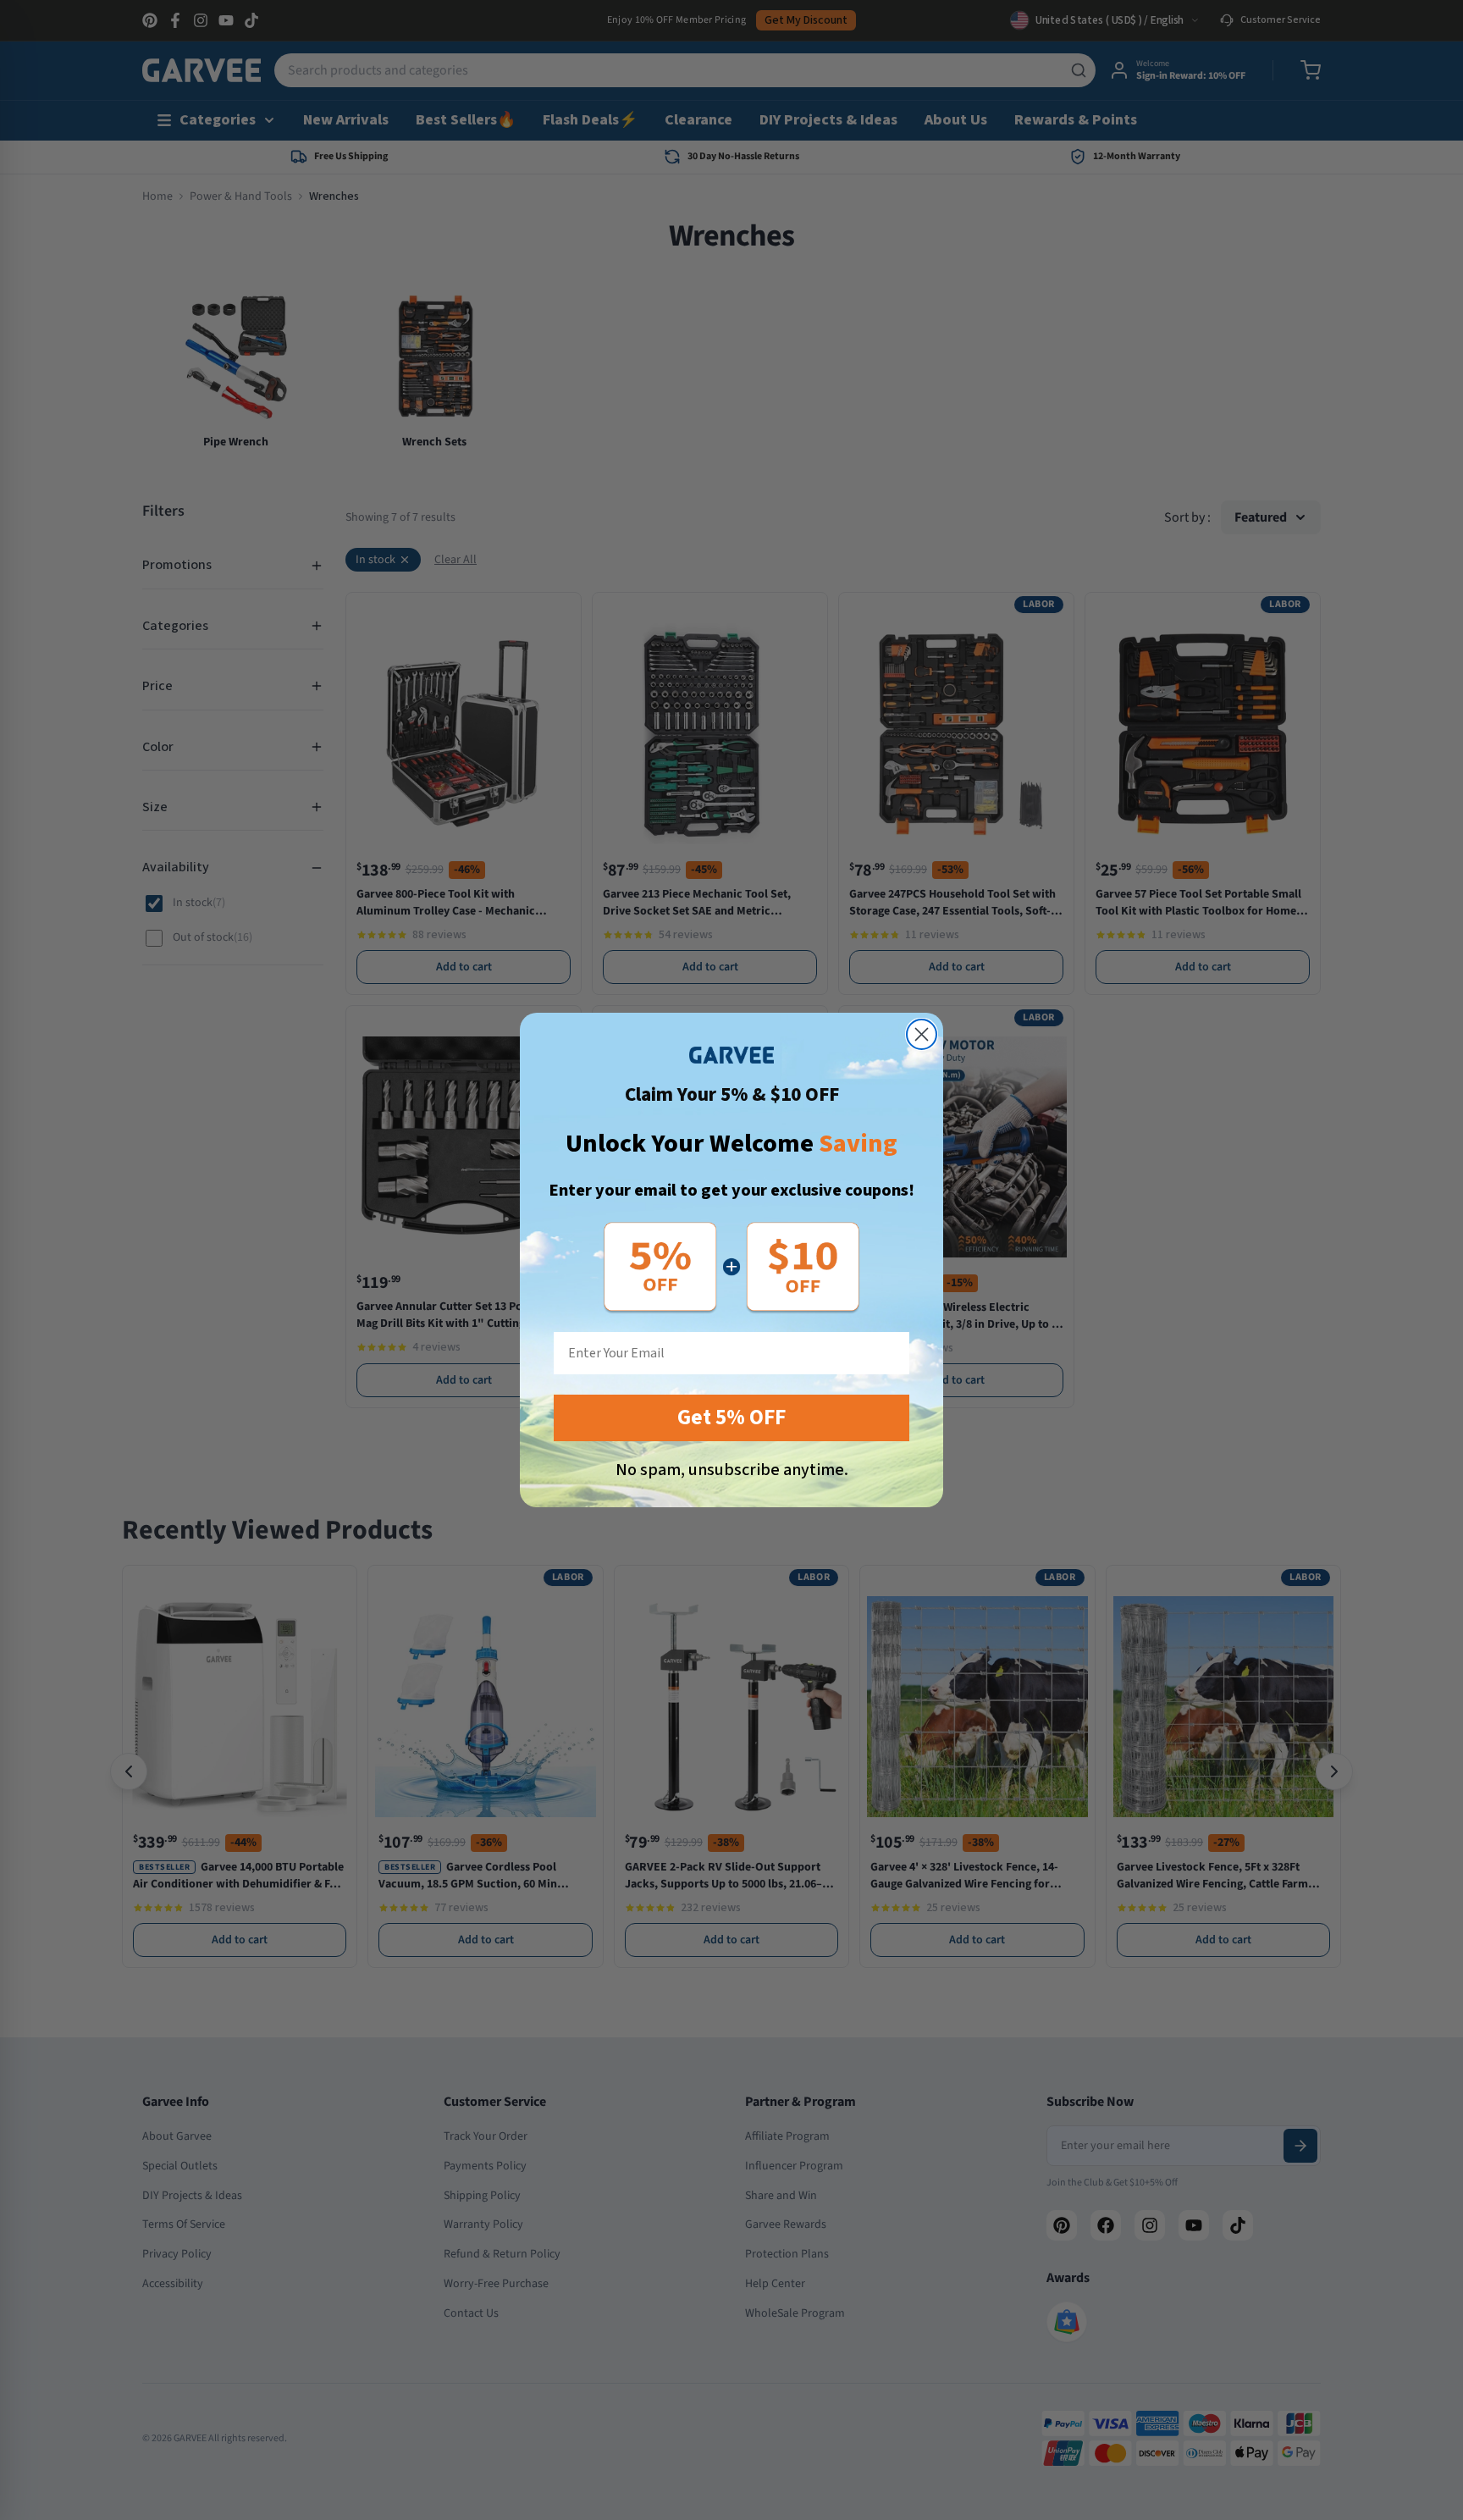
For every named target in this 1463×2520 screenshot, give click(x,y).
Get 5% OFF (731, 1417)
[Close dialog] (922, 1034)
